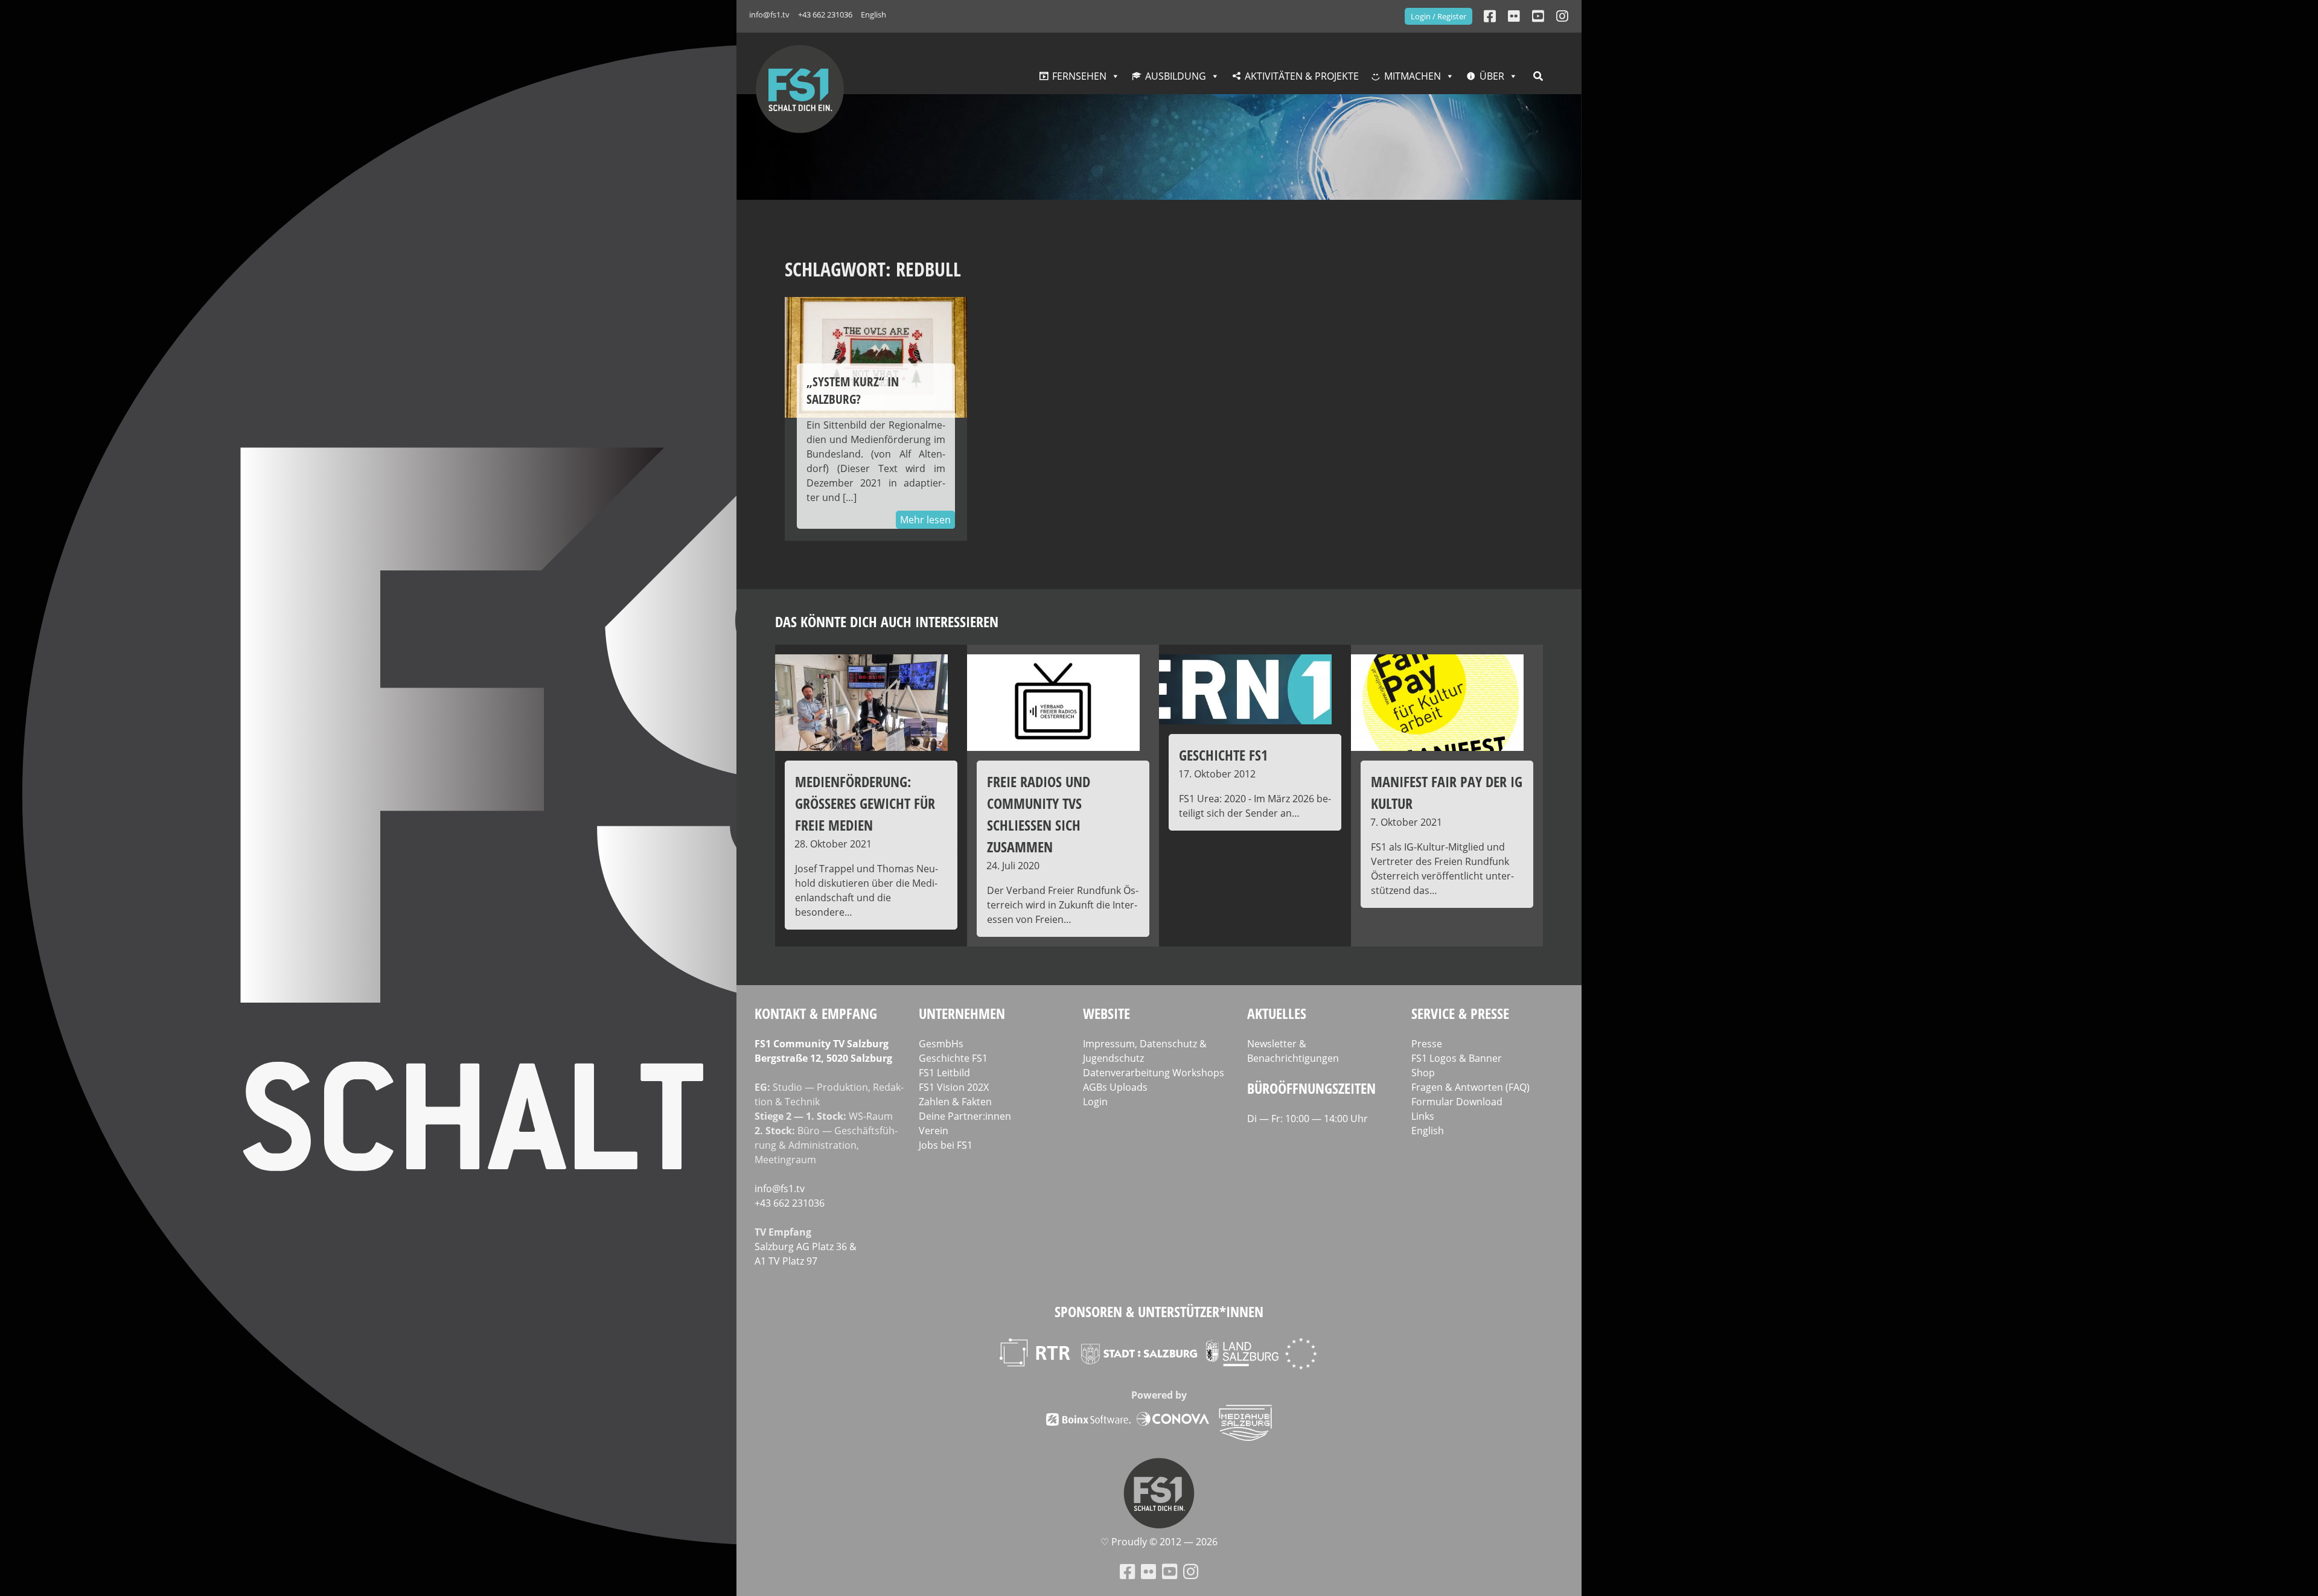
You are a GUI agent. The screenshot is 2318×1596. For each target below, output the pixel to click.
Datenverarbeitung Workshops (1154, 1073)
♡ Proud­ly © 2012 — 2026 (1159, 1542)
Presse (1427, 1044)
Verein (934, 1131)
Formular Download (1457, 1102)
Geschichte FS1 (953, 1058)
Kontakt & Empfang (816, 1013)
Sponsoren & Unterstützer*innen (1159, 1311)
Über (1492, 76)
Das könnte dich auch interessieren (887, 621)
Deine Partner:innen (965, 1116)
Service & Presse (1460, 1013)
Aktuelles (1277, 1013)
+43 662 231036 (825, 14)
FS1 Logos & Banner (1457, 1058)
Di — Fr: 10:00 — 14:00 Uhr (1307, 1119)
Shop (1423, 1073)
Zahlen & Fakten (955, 1102)
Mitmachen (1413, 76)
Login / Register (1438, 16)
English (873, 14)
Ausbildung (1176, 76)
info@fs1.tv (769, 14)
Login (1095, 1102)
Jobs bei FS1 (946, 1145)
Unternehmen (962, 1013)
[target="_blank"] (1562, 16)
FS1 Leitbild (944, 1073)
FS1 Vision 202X (954, 1087)
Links (1423, 1116)
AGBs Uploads (1115, 1087)
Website (1106, 1013)
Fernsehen (1079, 76)
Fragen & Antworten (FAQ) (1470, 1087)
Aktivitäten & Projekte (1302, 76)
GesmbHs (941, 1044)
